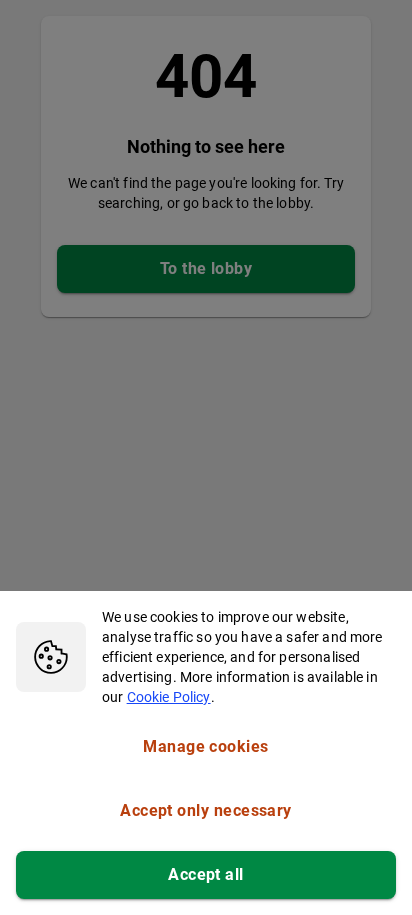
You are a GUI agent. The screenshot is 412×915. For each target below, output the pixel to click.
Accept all (206, 874)
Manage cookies (205, 746)
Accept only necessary (206, 810)
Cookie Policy (169, 697)
